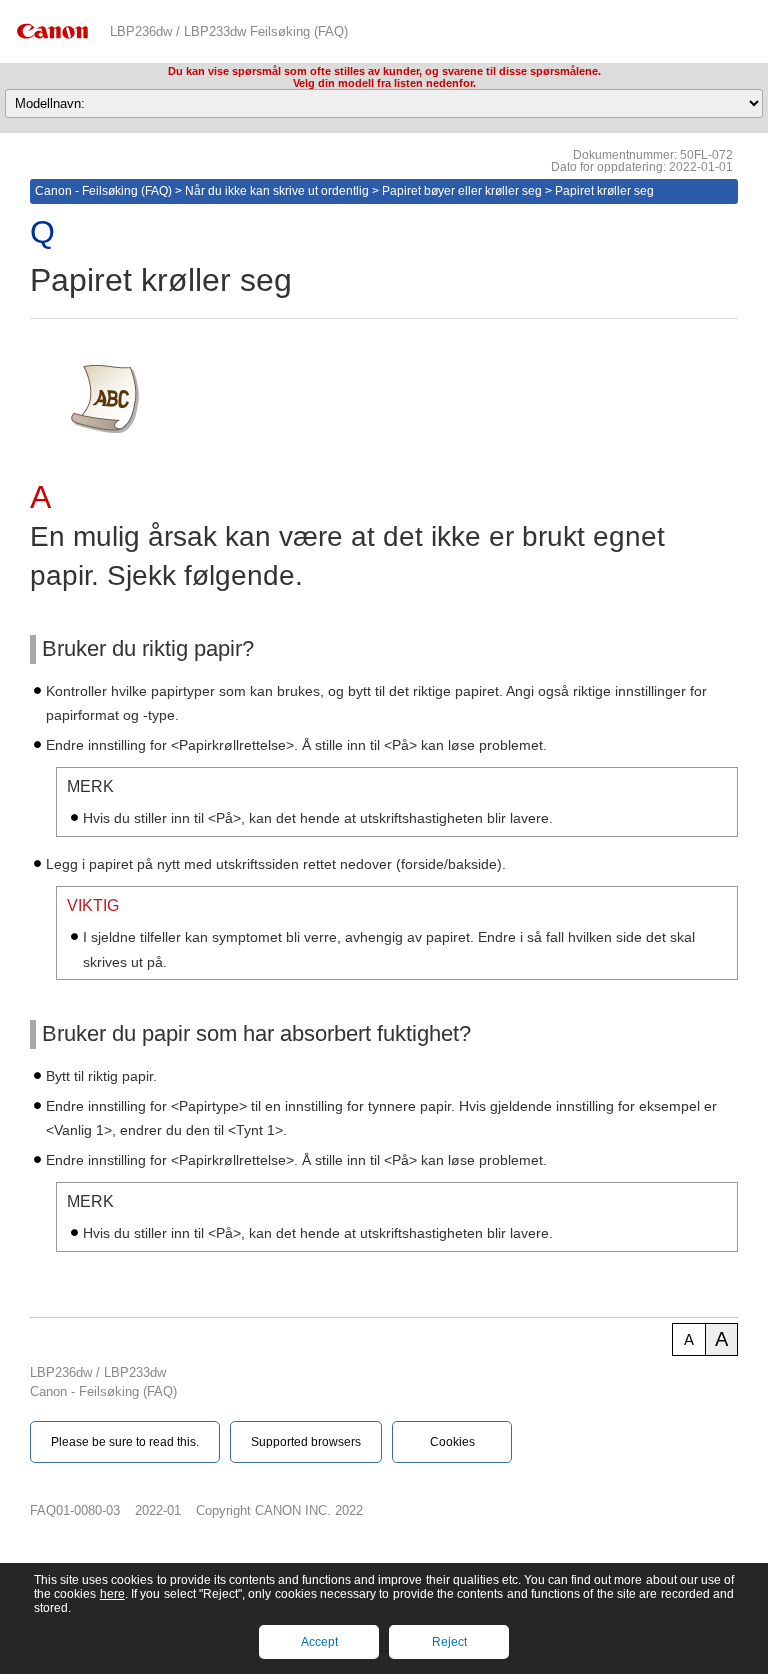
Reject (449, 1642)
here (112, 1594)
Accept (319, 1642)
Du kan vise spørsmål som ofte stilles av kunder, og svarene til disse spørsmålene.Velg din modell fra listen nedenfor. (384, 77)
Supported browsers (306, 1442)
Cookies (452, 1442)
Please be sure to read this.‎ (125, 1442)
